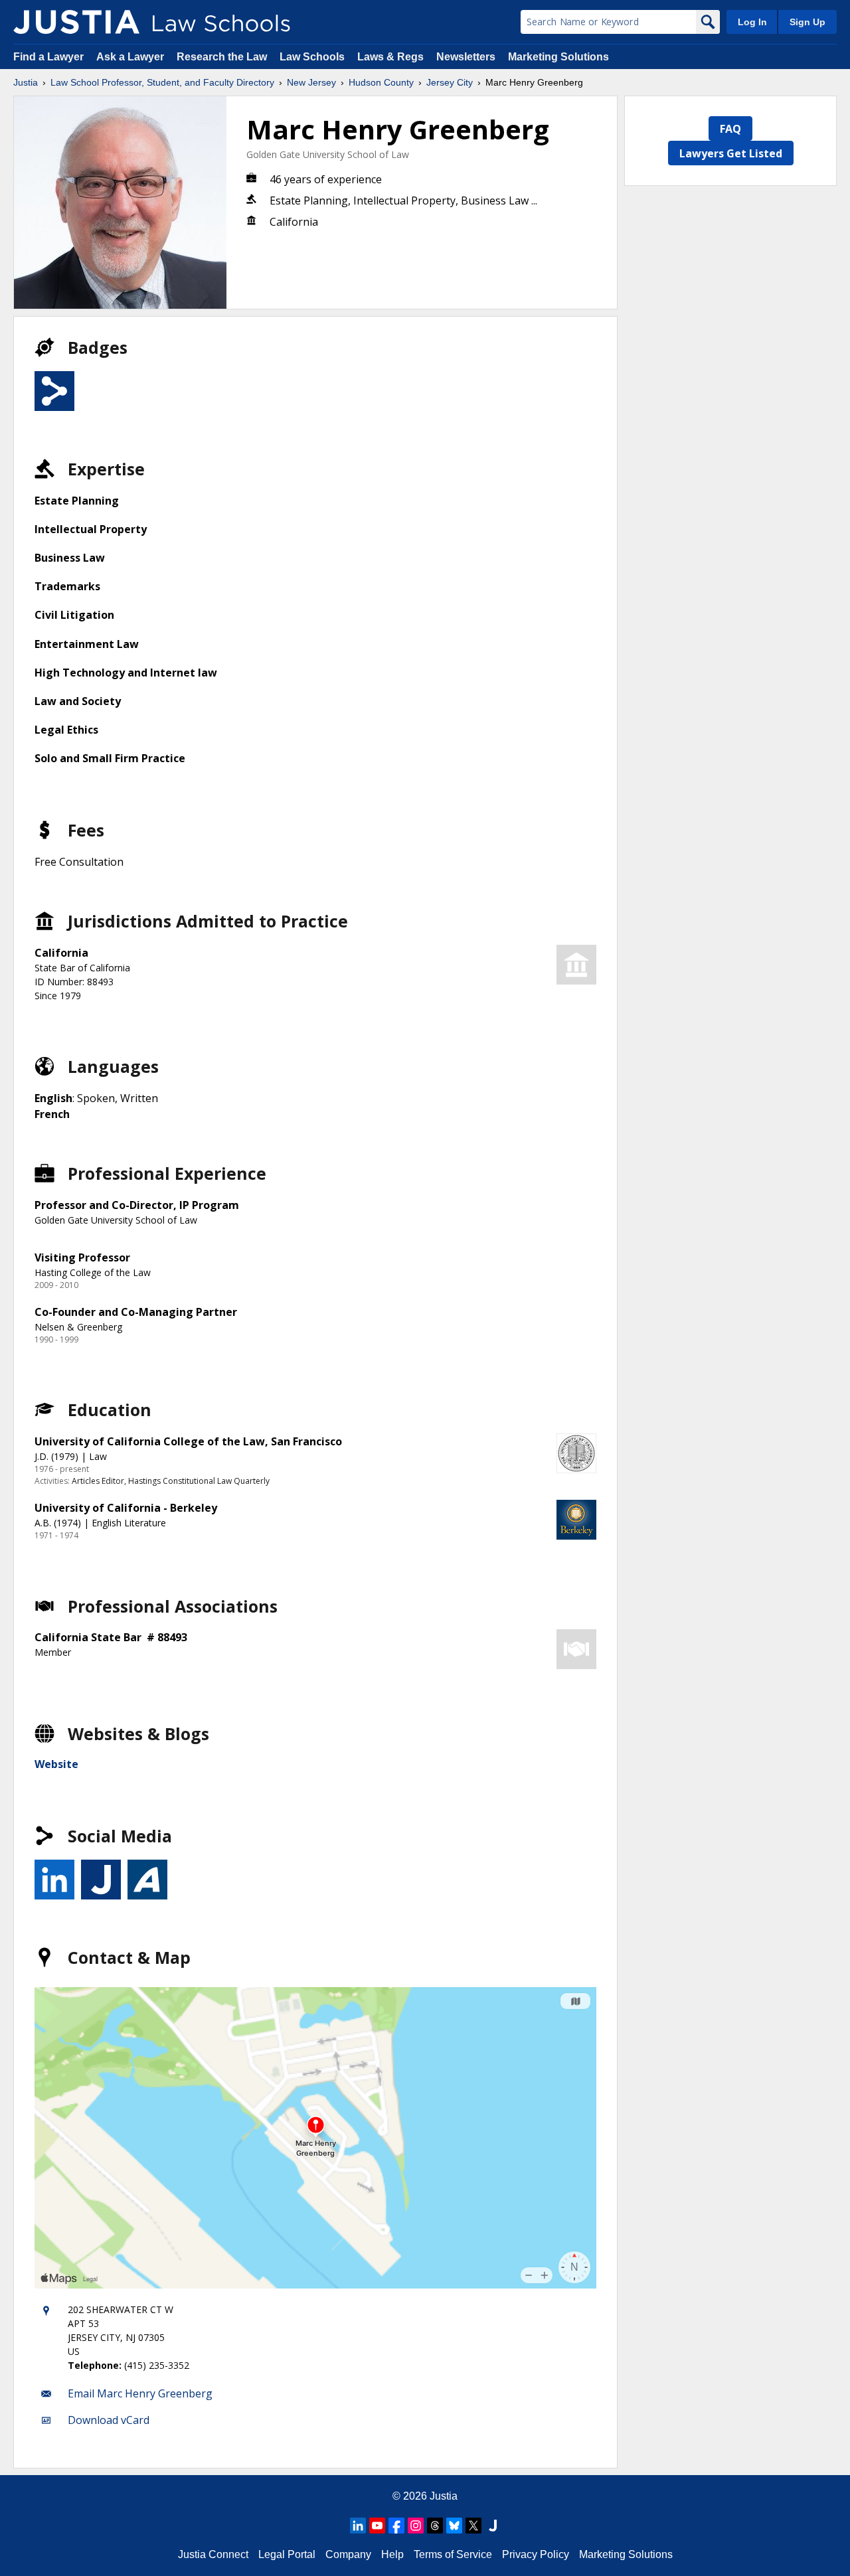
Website (56, 1764)
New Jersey (311, 82)
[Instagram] (416, 2526)
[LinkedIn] (358, 2526)
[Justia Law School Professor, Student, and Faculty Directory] (76, 22)
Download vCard (109, 2420)
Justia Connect (213, 2554)
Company (348, 2554)
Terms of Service (453, 2554)
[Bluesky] (454, 2526)
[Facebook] (396, 2526)
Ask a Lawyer (131, 57)
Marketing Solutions (558, 57)
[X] (473, 2526)
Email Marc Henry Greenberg (140, 2393)
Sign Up (807, 22)
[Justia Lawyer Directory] (493, 2526)
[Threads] (435, 2526)
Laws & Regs (390, 57)
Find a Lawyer (48, 57)
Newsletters (466, 57)
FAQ (730, 129)
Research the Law (222, 57)
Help (392, 2554)
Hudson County (381, 82)
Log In (752, 22)
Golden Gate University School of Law (328, 154)
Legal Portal (287, 2554)
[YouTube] (377, 2526)
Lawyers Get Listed (731, 153)
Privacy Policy (536, 2554)
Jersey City (450, 82)
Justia (26, 82)
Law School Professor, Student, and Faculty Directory (162, 82)
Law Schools (312, 57)
